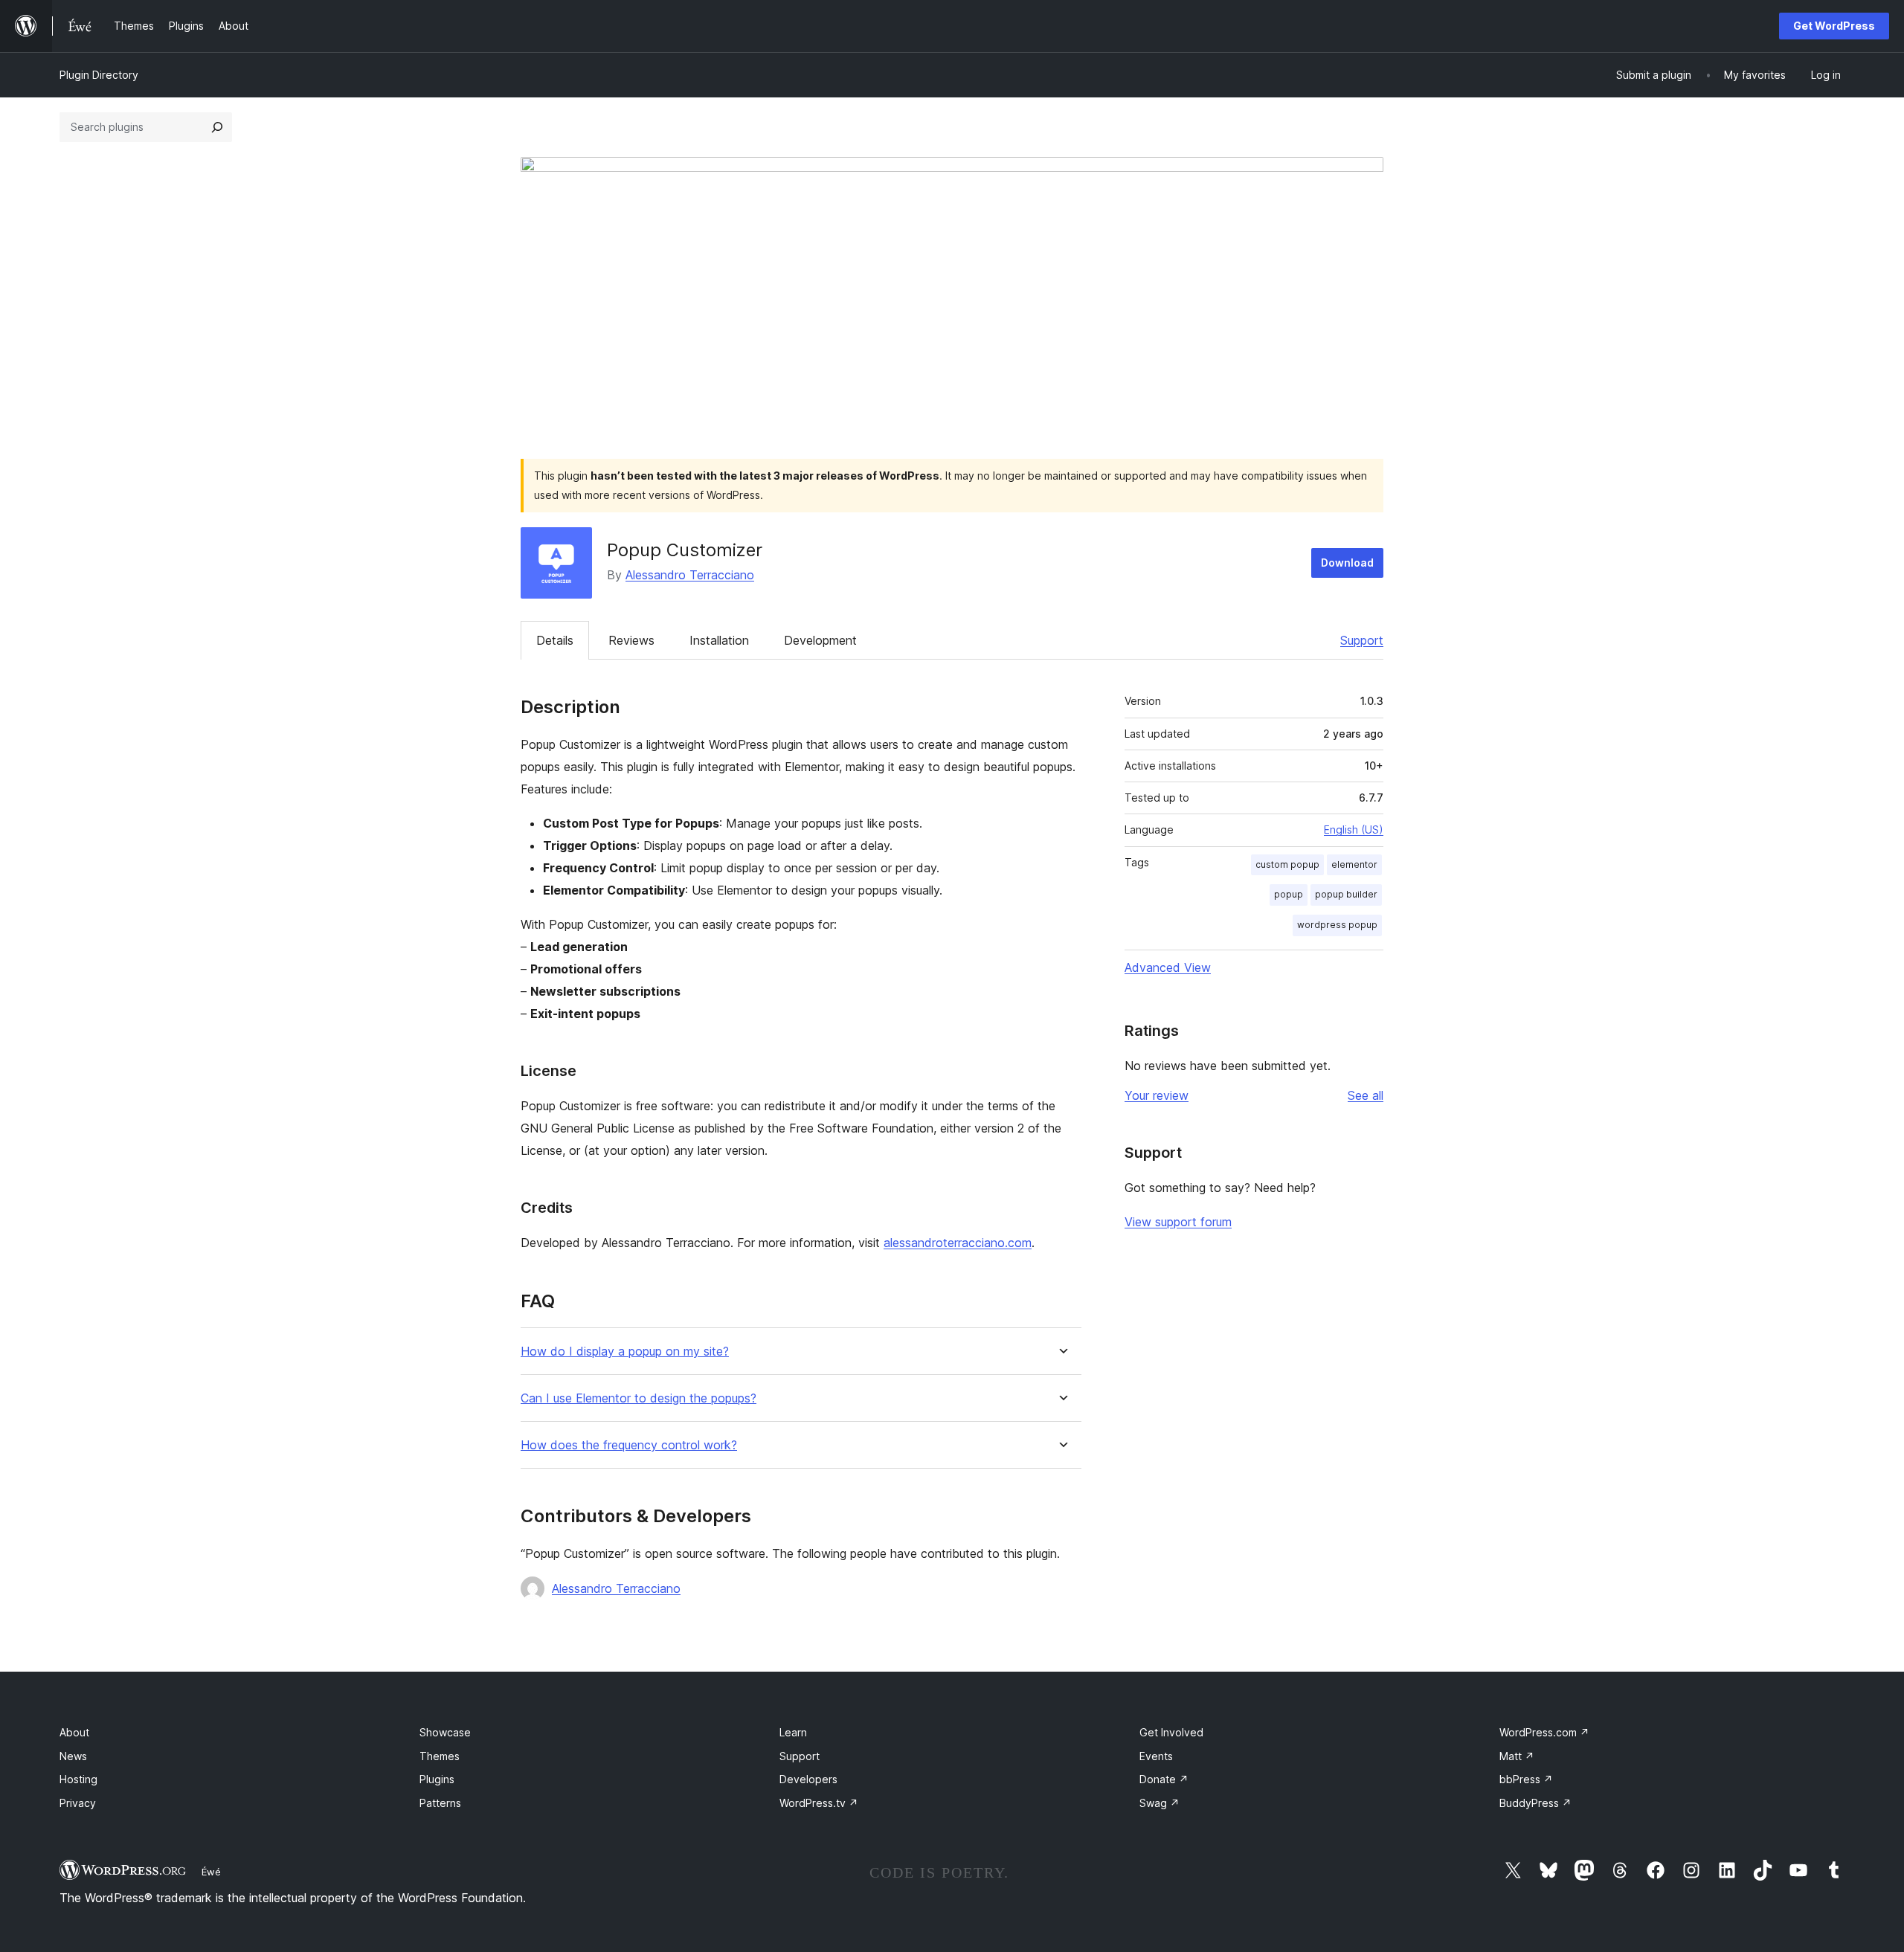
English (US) (1354, 830)
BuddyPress (1535, 1803)
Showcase (445, 1732)
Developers (808, 1779)
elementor (1354, 864)
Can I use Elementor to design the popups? (639, 1398)
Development (820, 640)
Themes (440, 1756)
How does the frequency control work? (629, 1445)
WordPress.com (1544, 1732)
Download (1347, 563)
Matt (1517, 1756)
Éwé (211, 1872)
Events (1156, 1756)
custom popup (1287, 864)
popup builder (1346, 894)
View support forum (1178, 1222)
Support (1362, 640)
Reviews (631, 640)
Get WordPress (1834, 26)
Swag (1160, 1803)
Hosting (78, 1779)
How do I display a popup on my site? (625, 1352)
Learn (793, 1732)
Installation (719, 640)
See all (1366, 1095)
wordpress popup (1337, 925)
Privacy (78, 1803)
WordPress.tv (819, 1803)
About (74, 1732)
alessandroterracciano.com (958, 1243)
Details (555, 640)
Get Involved (1171, 1732)
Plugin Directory (99, 75)
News (73, 1756)
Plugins (437, 1779)
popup (1289, 894)
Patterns (440, 1803)
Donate (1164, 1779)
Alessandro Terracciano (690, 575)
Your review (1157, 1095)
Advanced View (1168, 967)
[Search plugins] (217, 127)
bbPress (1526, 1779)
